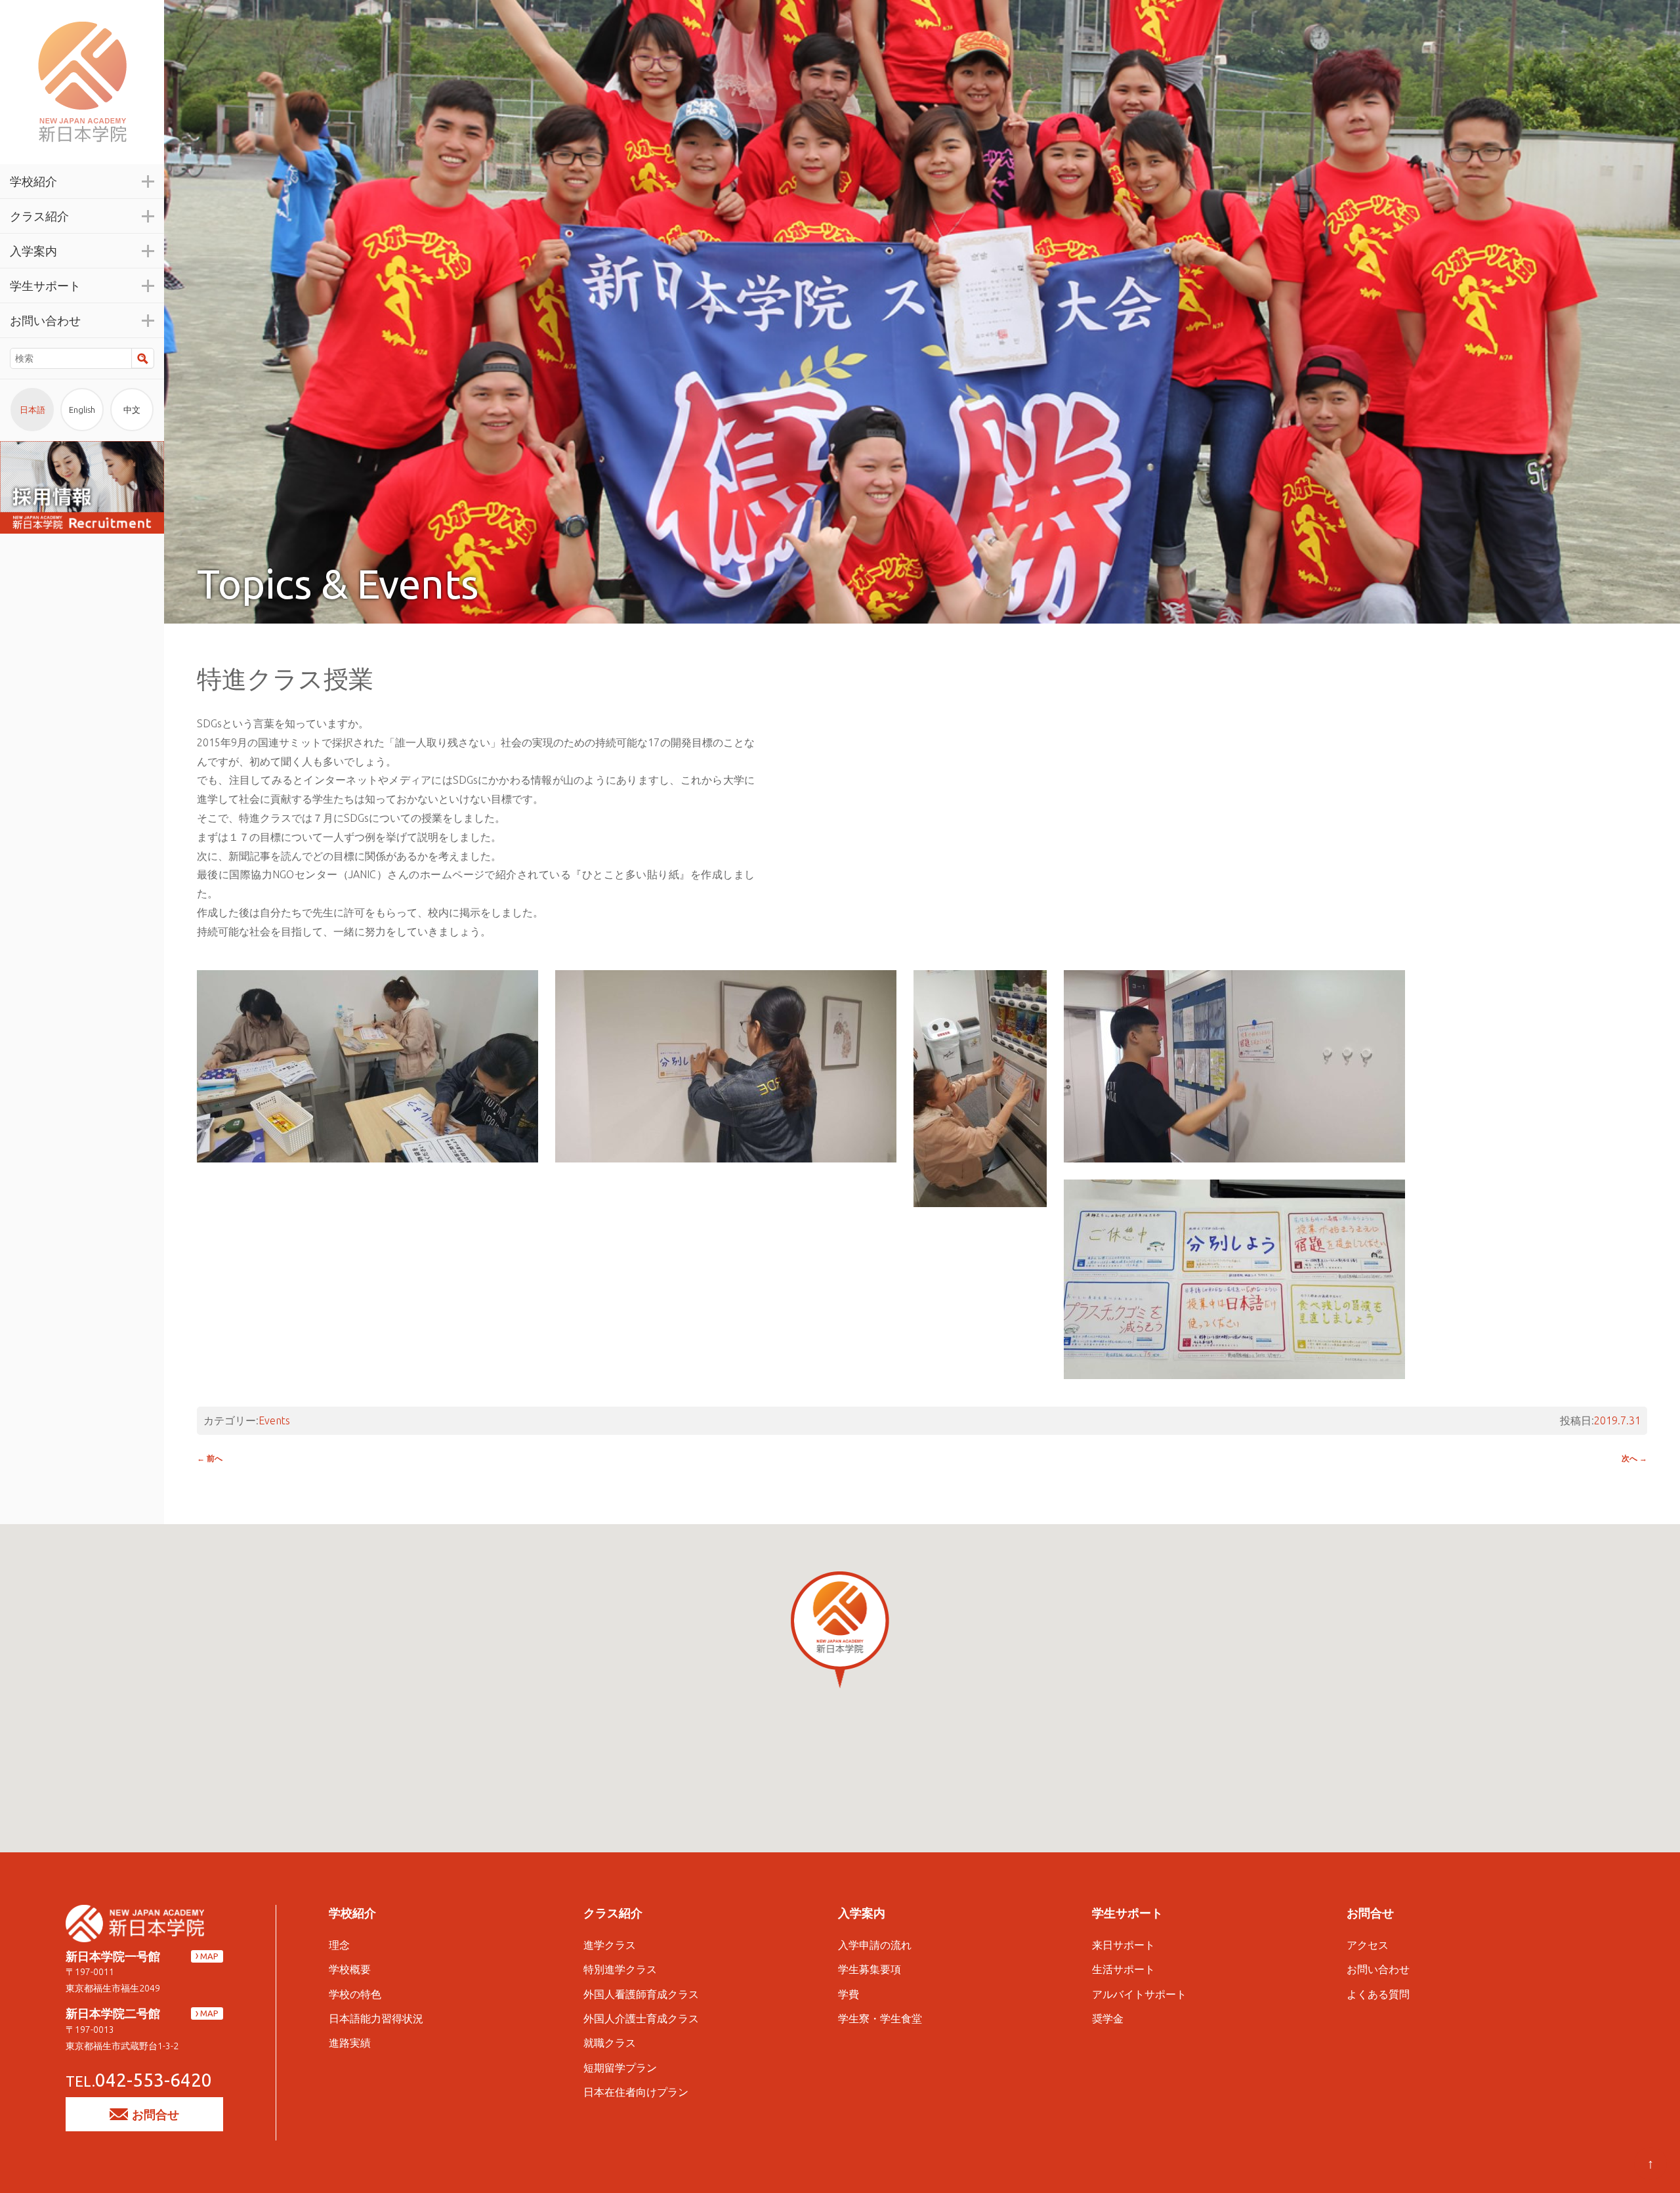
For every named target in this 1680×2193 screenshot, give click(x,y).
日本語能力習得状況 (376, 2018)
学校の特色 (355, 1994)
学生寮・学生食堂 (880, 2018)
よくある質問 (1378, 1994)
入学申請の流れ (875, 1945)
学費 (849, 1994)
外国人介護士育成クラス (641, 2018)
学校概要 (350, 1969)
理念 (339, 1945)
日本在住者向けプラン (636, 2092)
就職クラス (610, 2043)
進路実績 (350, 2043)
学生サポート (1127, 1913)
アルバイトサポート (1139, 1994)
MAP (209, 1956)
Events (274, 1420)
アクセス (1368, 1945)
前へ (210, 1458)
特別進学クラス (620, 1969)
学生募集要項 (870, 1969)
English (82, 410)
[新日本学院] (82, 82)
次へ (1634, 1458)
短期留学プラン (620, 2068)
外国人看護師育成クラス (641, 1994)
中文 (132, 410)
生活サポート (1123, 1969)
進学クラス (610, 1945)
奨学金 (1108, 2018)
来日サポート (1123, 1945)
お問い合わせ (1378, 1969)
